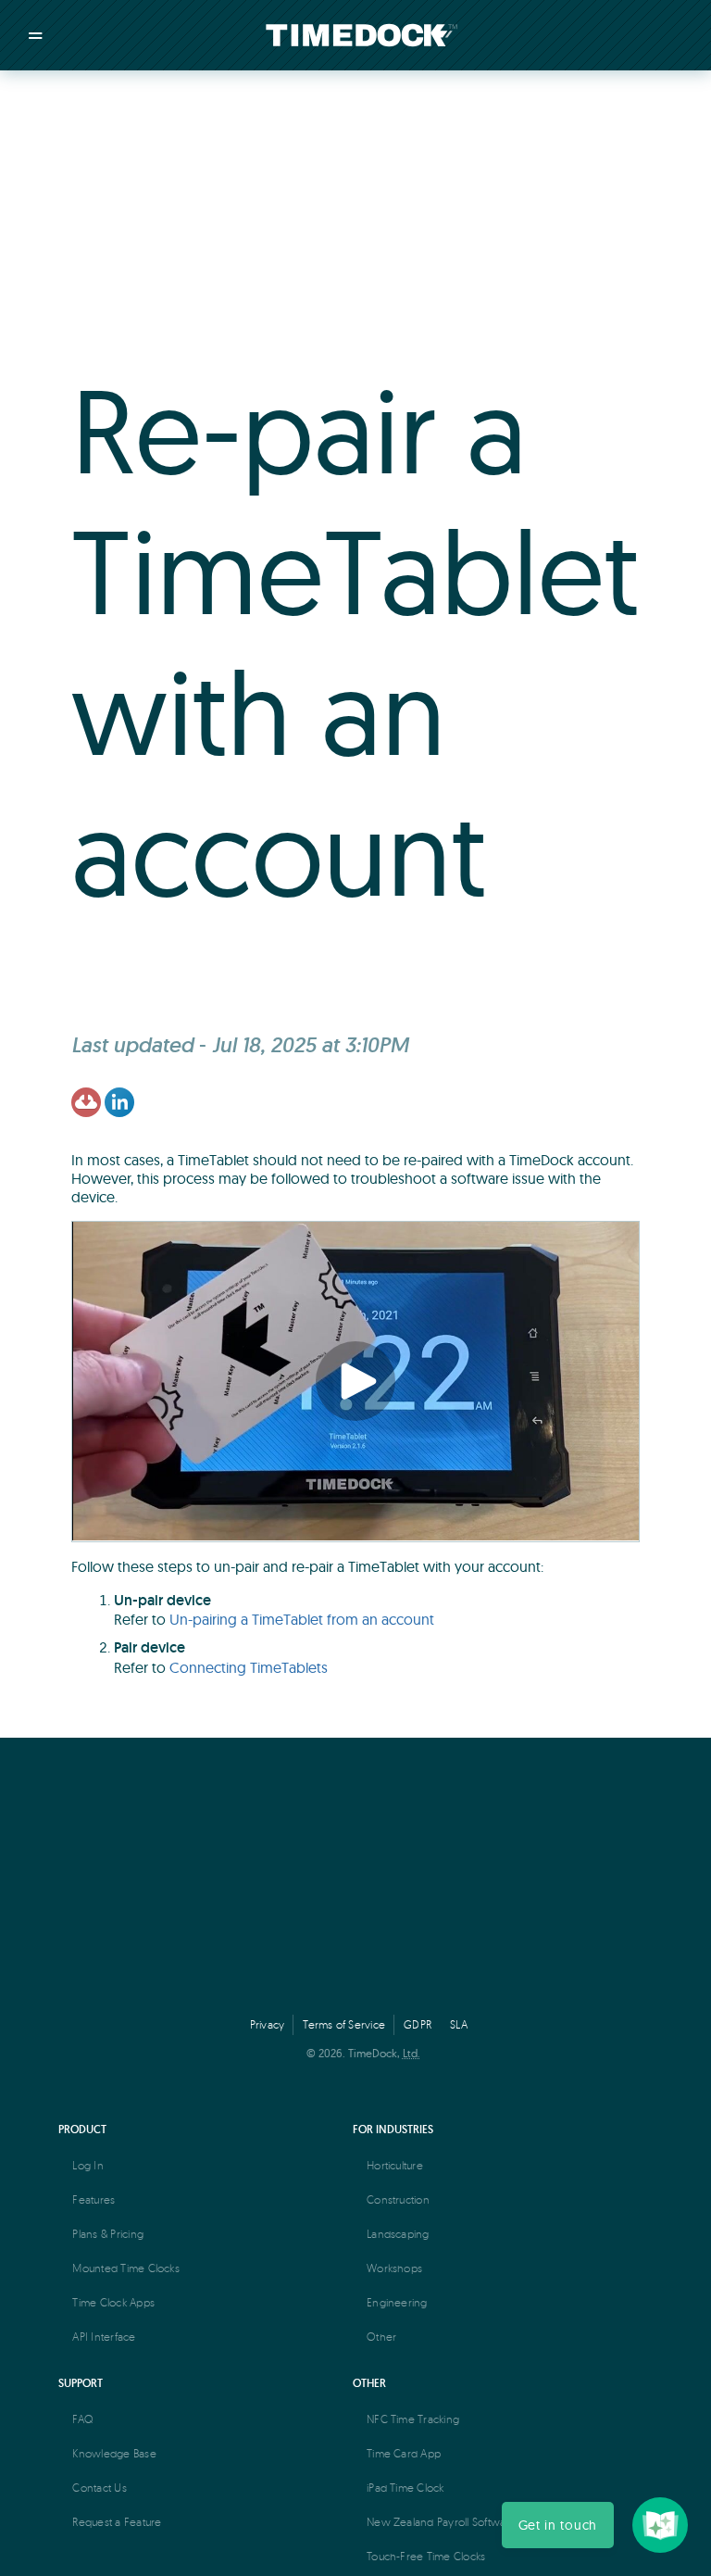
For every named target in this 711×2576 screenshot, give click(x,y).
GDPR (418, 2024)
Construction (398, 2199)
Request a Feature (117, 2522)
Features (94, 2199)
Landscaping (398, 2234)
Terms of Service (344, 2024)
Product (82, 2129)
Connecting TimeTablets (249, 1667)
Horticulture (395, 2165)
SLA (459, 2024)
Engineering (397, 2302)
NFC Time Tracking (413, 2419)
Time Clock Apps (113, 2302)
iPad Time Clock (405, 2488)
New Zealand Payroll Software (442, 2522)
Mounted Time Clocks (126, 2268)
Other (381, 2337)
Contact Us (99, 2488)
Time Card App (404, 2453)
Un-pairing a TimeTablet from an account (302, 1619)
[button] (558, 2525)
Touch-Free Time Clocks (426, 2556)
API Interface (104, 2337)
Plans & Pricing (108, 2234)
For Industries (393, 2129)
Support (81, 2383)
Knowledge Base (114, 2453)
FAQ (83, 2419)
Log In (87, 2165)
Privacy (268, 2024)
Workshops (394, 2268)
